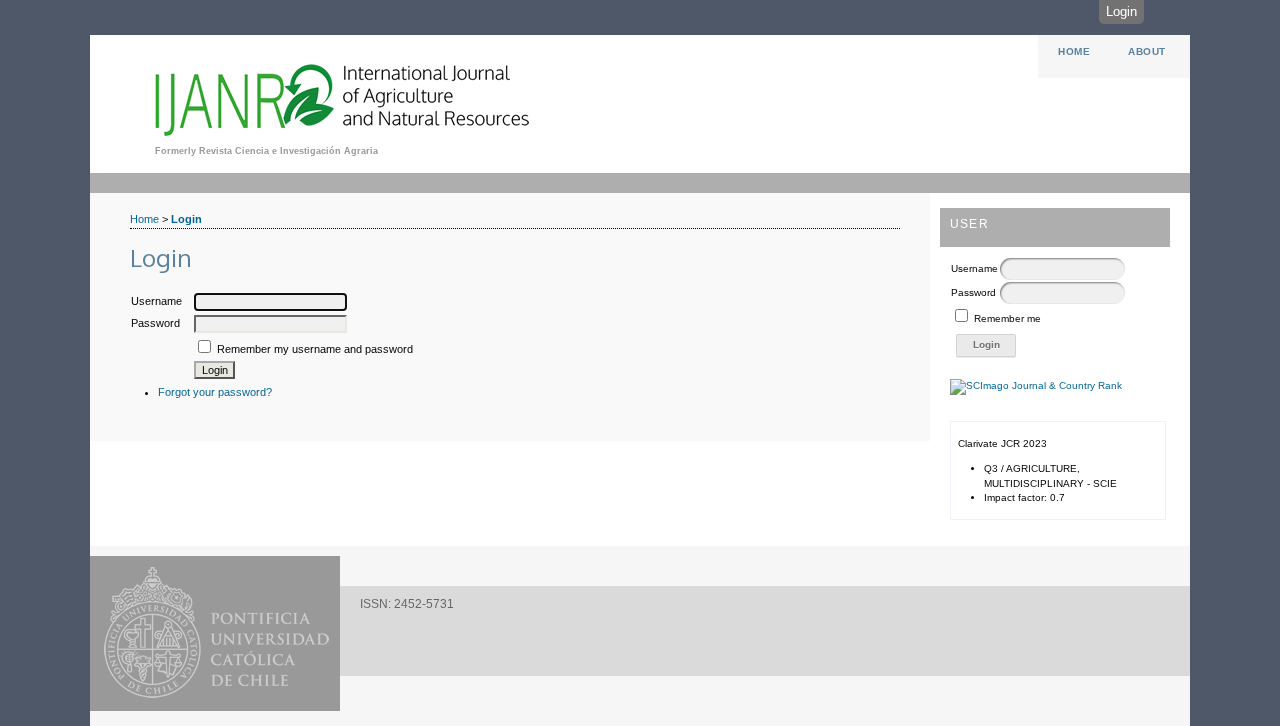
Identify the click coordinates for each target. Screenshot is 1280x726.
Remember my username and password (315, 349)
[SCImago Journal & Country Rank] (1036, 385)
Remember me (1007, 318)
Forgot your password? (215, 392)
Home (1074, 51)
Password (973, 292)
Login (1121, 11)
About (1147, 51)
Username (974, 268)
